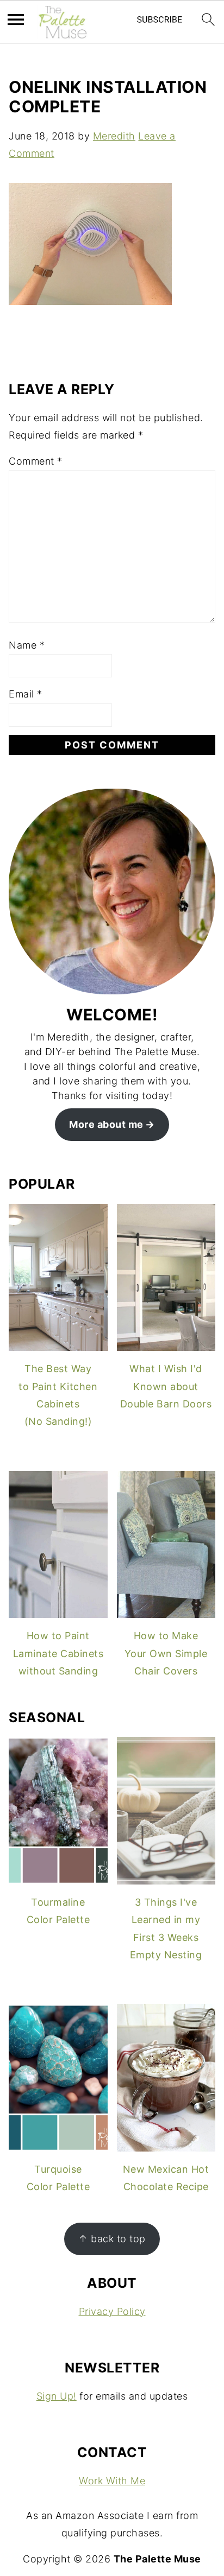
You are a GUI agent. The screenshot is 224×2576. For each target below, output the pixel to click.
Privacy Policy (112, 2311)
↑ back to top (112, 2239)
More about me (106, 1124)
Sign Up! (57, 2396)
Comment (36, 461)
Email (26, 694)
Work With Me (112, 2481)
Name (27, 645)
